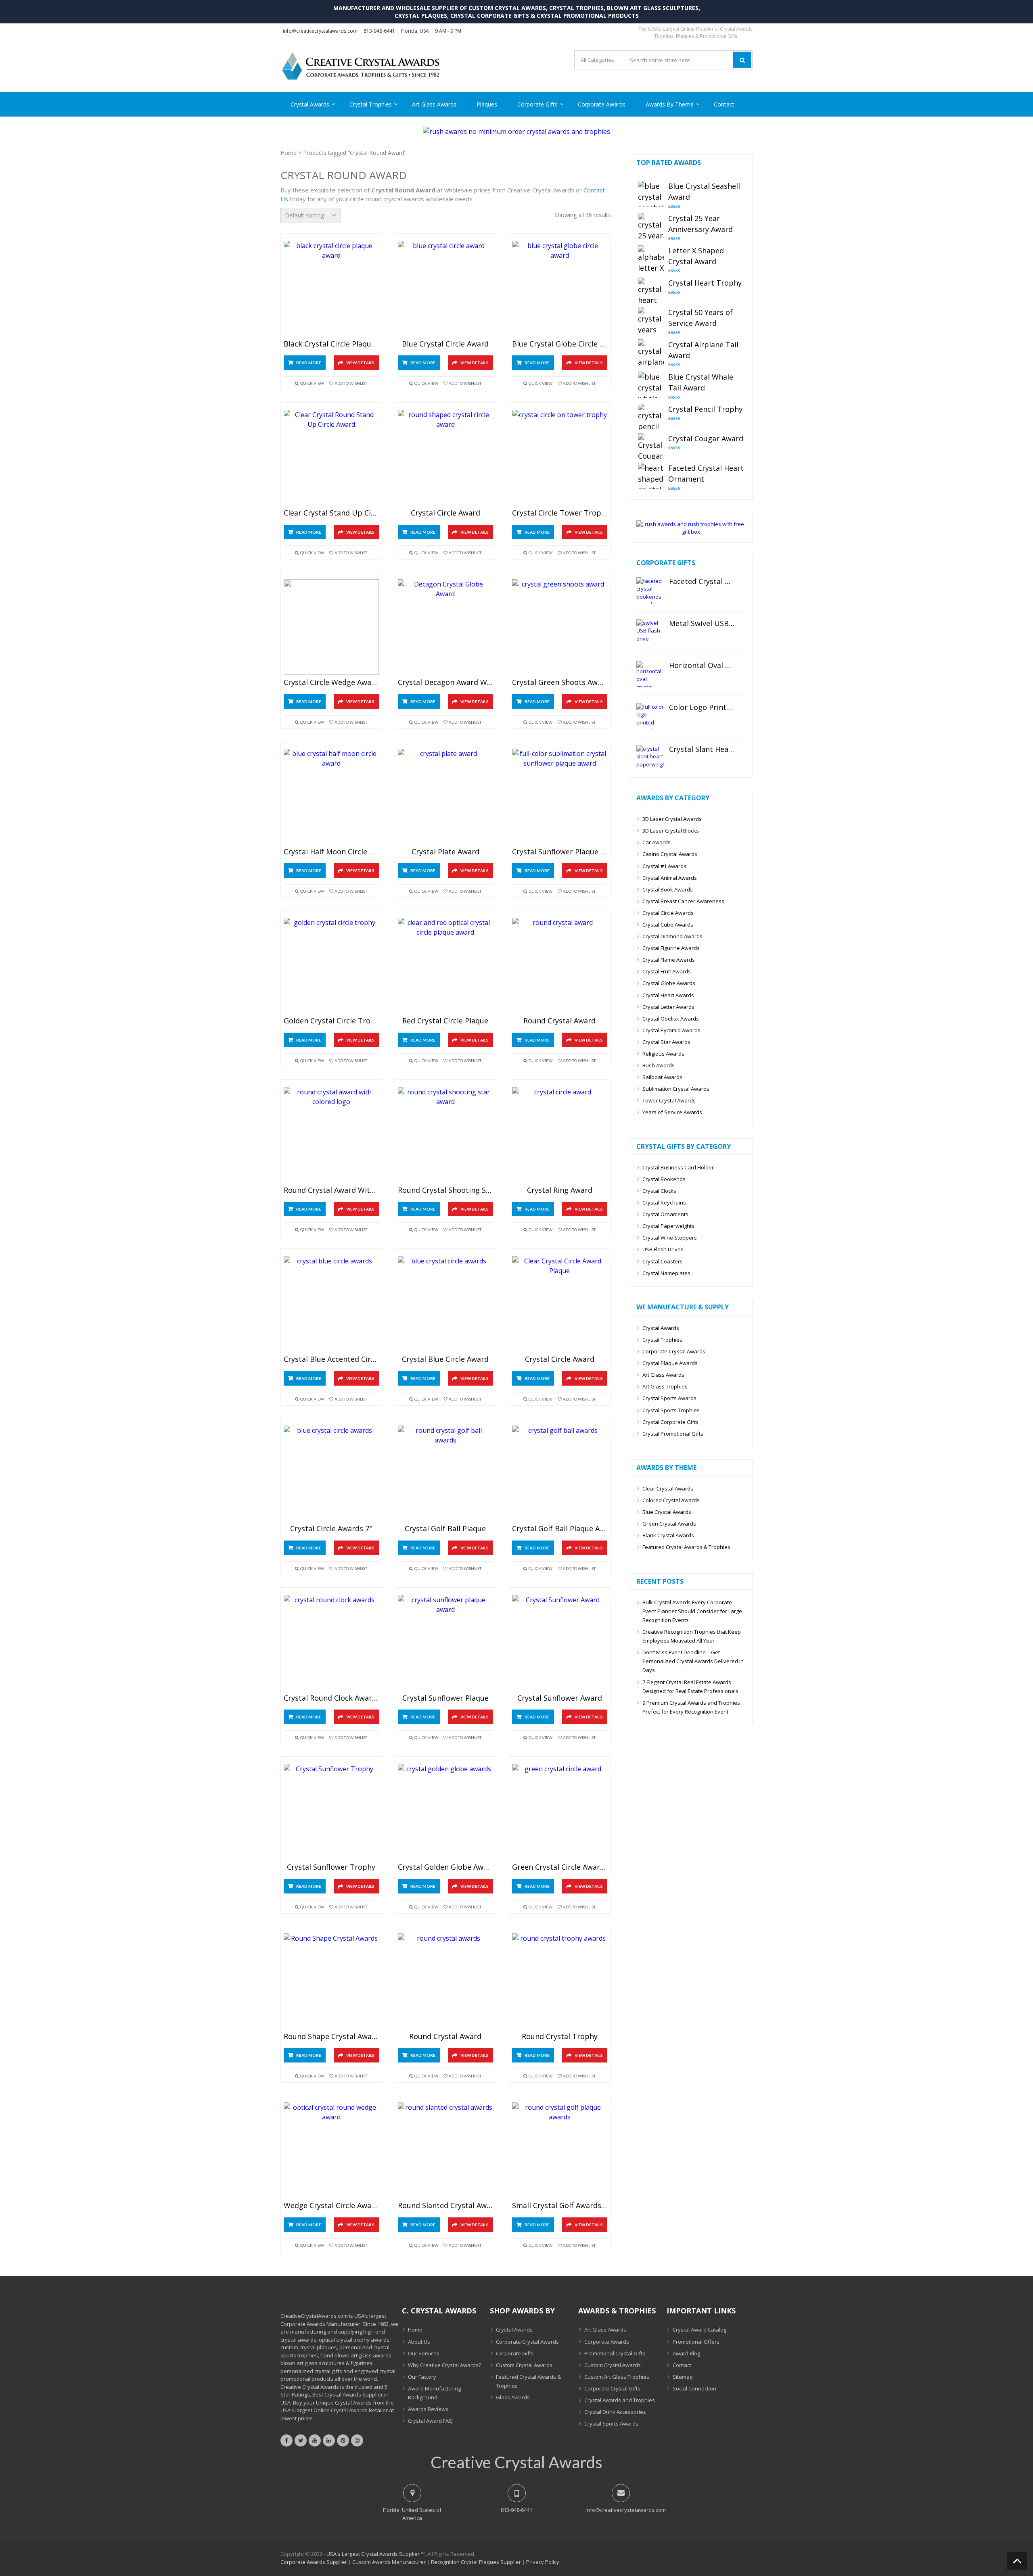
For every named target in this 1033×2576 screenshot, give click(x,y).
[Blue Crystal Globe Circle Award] (560, 289)
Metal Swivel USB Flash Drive (702, 624)
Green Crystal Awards (669, 1524)
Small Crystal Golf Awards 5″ (560, 2206)
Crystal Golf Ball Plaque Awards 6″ (560, 1529)
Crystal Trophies (371, 104)
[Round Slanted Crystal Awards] (445, 2150)
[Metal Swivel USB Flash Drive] (650, 632)
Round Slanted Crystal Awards (445, 2206)
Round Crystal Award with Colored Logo (331, 1190)
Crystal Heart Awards (668, 995)
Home (289, 153)
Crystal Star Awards (666, 1042)
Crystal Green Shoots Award (560, 683)
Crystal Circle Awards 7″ (331, 1529)
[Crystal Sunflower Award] (560, 1643)
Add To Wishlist (351, 383)
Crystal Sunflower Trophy (331, 1867)
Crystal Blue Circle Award (445, 1359)
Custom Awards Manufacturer (389, 2562)
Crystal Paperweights (668, 1226)
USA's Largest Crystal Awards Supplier (373, 2554)
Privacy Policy (543, 2562)
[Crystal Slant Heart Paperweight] (650, 758)
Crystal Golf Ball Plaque (445, 1529)
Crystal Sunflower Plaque (445, 1698)
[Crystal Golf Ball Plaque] (445, 1473)
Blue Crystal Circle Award (445, 344)
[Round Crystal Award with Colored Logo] (331, 1135)
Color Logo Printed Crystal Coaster (702, 708)
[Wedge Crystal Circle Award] (331, 2150)
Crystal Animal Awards (670, 878)
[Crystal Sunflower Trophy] (331, 1812)
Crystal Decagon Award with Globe (445, 683)
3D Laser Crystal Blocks (671, 831)
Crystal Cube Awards (668, 925)
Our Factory (422, 2377)
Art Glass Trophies (665, 1386)
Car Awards (657, 842)
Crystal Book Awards (668, 889)
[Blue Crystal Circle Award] (445, 289)
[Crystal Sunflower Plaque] (445, 1643)
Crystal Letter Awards (668, 1007)
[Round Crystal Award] (560, 965)
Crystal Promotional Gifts (673, 1434)
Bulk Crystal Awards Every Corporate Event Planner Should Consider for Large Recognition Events (692, 1611)
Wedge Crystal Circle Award (331, 2206)
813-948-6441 (379, 31)
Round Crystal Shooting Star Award (445, 1190)
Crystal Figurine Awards (671, 948)
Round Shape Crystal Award (331, 2037)
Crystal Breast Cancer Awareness (683, 901)
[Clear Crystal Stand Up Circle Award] (331, 458)
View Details (360, 363)
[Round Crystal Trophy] (560, 1981)
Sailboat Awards (662, 1077)
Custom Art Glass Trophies (617, 2377)
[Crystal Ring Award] (560, 1135)
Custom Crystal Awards (524, 2365)
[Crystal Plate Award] (445, 796)
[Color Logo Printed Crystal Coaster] (650, 716)
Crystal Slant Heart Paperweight (702, 749)
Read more (309, 363)
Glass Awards (513, 2397)
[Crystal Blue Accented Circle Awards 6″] (331, 1304)
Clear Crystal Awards (668, 1488)
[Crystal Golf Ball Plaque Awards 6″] (560, 1473)
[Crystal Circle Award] (445, 458)
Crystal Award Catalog (699, 2330)
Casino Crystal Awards (670, 854)
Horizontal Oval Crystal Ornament (702, 666)
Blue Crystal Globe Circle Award (560, 344)
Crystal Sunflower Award (560, 1698)
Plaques (487, 104)
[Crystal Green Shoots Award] (560, 627)
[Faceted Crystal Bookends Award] (650, 590)
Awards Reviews (428, 2409)
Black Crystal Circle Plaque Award (331, 344)
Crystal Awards (310, 104)
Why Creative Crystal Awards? (444, 2365)
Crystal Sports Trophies (671, 1410)
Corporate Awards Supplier (314, 2562)
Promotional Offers (696, 2342)
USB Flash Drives (663, 1249)
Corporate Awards (602, 104)
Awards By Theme (670, 104)
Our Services (424, 2353)
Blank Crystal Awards (668, 1535)
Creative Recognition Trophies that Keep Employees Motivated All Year (692, 1636)
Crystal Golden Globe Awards (445, 1867)
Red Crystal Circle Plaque (445, 1021)
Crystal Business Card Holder (678, 1167)
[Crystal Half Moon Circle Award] (331, 796)
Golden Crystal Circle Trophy (331, 1021)
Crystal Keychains (664, 1202)
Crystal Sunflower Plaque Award (560, 852)
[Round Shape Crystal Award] (331, 1981)
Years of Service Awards (672, 1112)
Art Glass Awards (434, 104)
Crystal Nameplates (666, 1273)
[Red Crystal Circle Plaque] (445, 965)
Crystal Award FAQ (430, 2421)
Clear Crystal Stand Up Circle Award (331, 513)
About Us (419, 2342)
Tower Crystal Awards (669, 1100)
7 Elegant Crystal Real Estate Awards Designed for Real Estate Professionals (690, 1687)
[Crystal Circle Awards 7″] (331, 1473)
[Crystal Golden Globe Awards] (445, 1812)
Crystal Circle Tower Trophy (560, 513)
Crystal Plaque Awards (670, 1363)
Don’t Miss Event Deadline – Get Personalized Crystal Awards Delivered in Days (693, 1661)
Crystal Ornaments (665, 1214)
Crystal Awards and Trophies (620, 2400)
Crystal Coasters (663, 1261)
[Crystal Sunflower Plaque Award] (560, 796)
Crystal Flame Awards (669, 960)
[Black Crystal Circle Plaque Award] (331, 289)
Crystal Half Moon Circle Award (331, 852)
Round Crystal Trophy (560, 2037)
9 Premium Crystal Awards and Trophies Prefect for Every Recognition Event (691, 1707)
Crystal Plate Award (445, 852)
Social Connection (694, 2388)
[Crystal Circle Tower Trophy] (560, 458)
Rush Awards (659, 1065)
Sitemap (683, 2377)
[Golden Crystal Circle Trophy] (331, 965)
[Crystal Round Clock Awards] (331, 1643)
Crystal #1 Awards (664, 866)
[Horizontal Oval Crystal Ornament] (650, 674)
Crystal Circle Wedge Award (331, 683)
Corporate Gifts (537, 104)
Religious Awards (663, 1054)
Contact (724, 104)
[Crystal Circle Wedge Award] (331, 627)
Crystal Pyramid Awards (671, 1030)
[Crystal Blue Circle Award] (445, 1304)
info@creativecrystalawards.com (320, 31)
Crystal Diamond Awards (672, 936)
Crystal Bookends (664, 1179)
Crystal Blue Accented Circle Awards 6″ (331, 1359)
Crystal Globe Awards (669, 983)
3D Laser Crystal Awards (672, 819)
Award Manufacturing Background (434, 2393)
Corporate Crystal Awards (674, 1351)
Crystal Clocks (659, 1191)
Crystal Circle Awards (668, 913)
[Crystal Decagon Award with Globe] (445, 627)
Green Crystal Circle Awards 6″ (560, 1867)
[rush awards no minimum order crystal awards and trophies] (516, 132)
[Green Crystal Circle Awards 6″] (560, 1812)
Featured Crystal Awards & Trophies (686, 1547)
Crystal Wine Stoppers (670, 1238)
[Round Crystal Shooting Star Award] (445, 1135)
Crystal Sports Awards (669, 1398)
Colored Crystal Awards (671, 1500)
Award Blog (686, 2353)
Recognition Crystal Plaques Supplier (476, 2562)
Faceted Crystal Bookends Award (702, 582)
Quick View (312, 383)
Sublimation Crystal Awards (676, 1089)
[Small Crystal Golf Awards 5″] (560, 2150)
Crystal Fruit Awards (667, 971)
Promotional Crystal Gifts (615, 2353)
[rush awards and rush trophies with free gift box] (691, 532)
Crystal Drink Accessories (615, 2412)
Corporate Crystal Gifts (612, 2388)
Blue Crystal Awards (667, 1512)
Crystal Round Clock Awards (331, 1698)
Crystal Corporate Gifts (670, 1422)
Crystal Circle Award (445, 513)
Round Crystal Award (559, 1021)
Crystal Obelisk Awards (671, 1019)
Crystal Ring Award (560, 1190)
